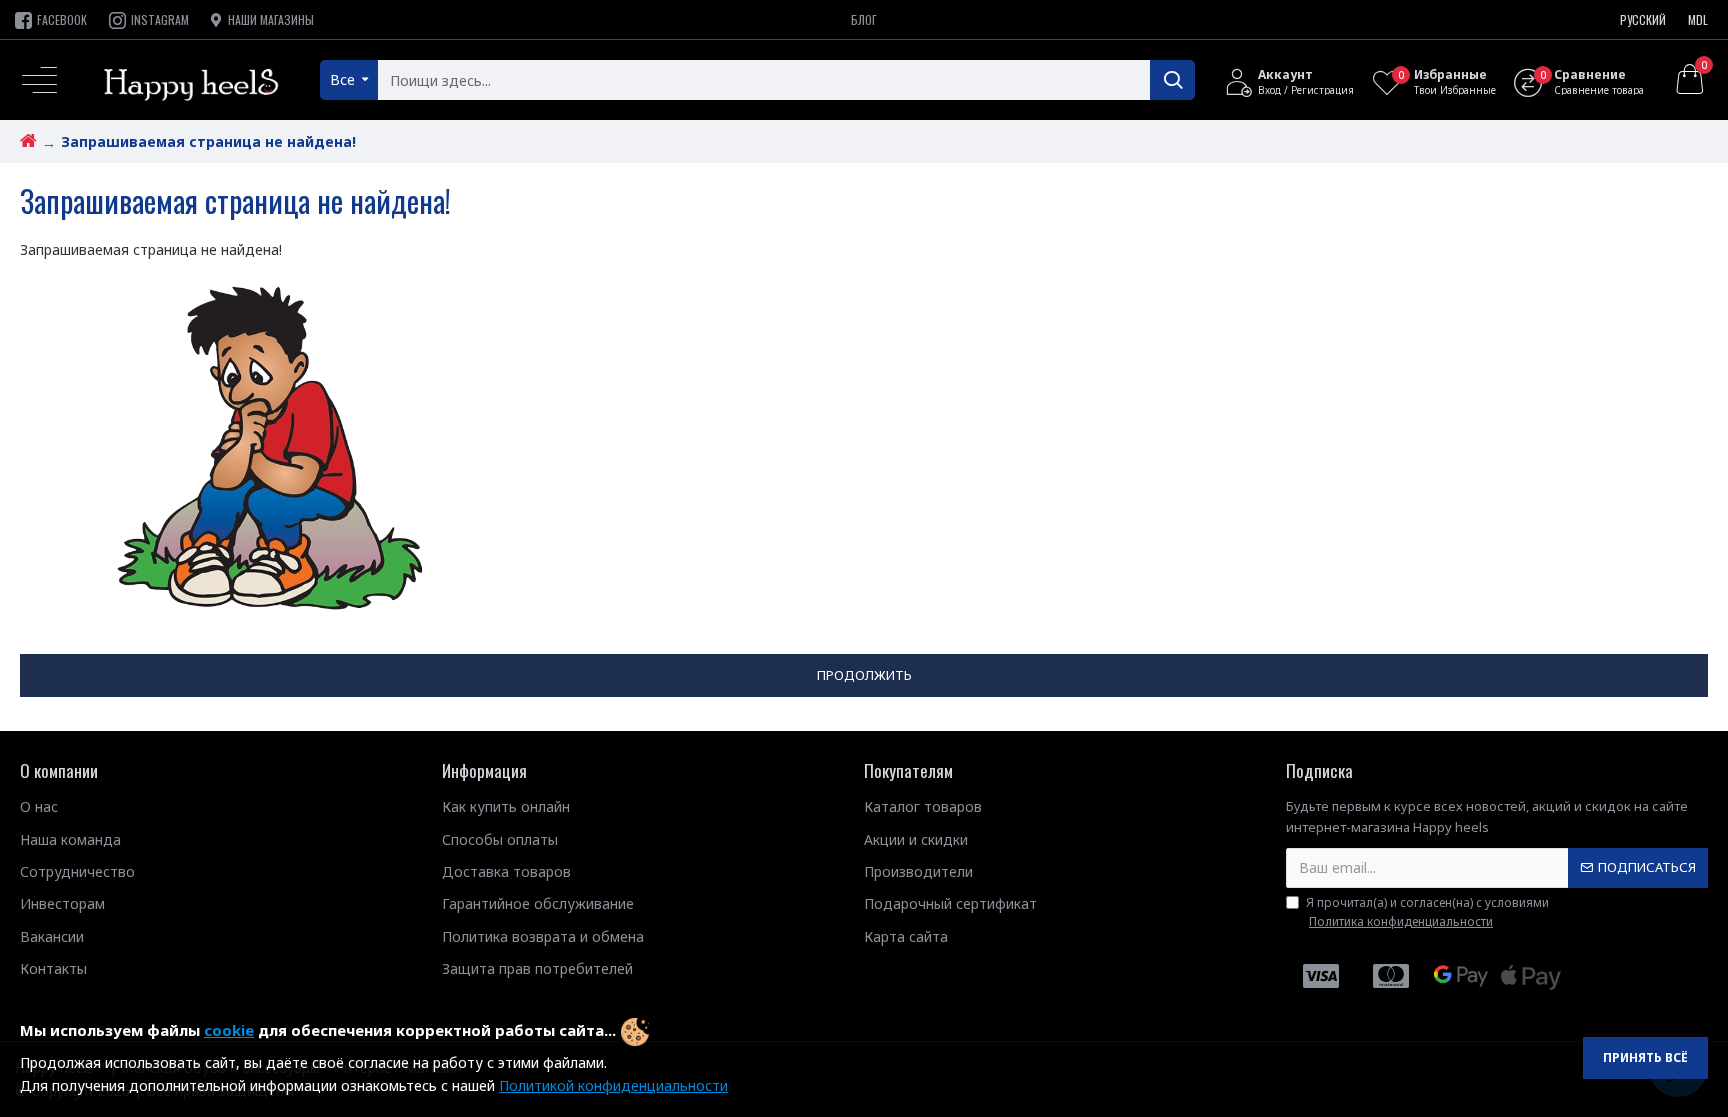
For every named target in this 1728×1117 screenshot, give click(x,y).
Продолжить (864, 675)
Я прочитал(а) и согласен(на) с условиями (1427, 912)
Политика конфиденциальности (1401, 921)
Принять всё (1645, 1057)
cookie (229, 1030)
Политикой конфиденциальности (613, 1085)
